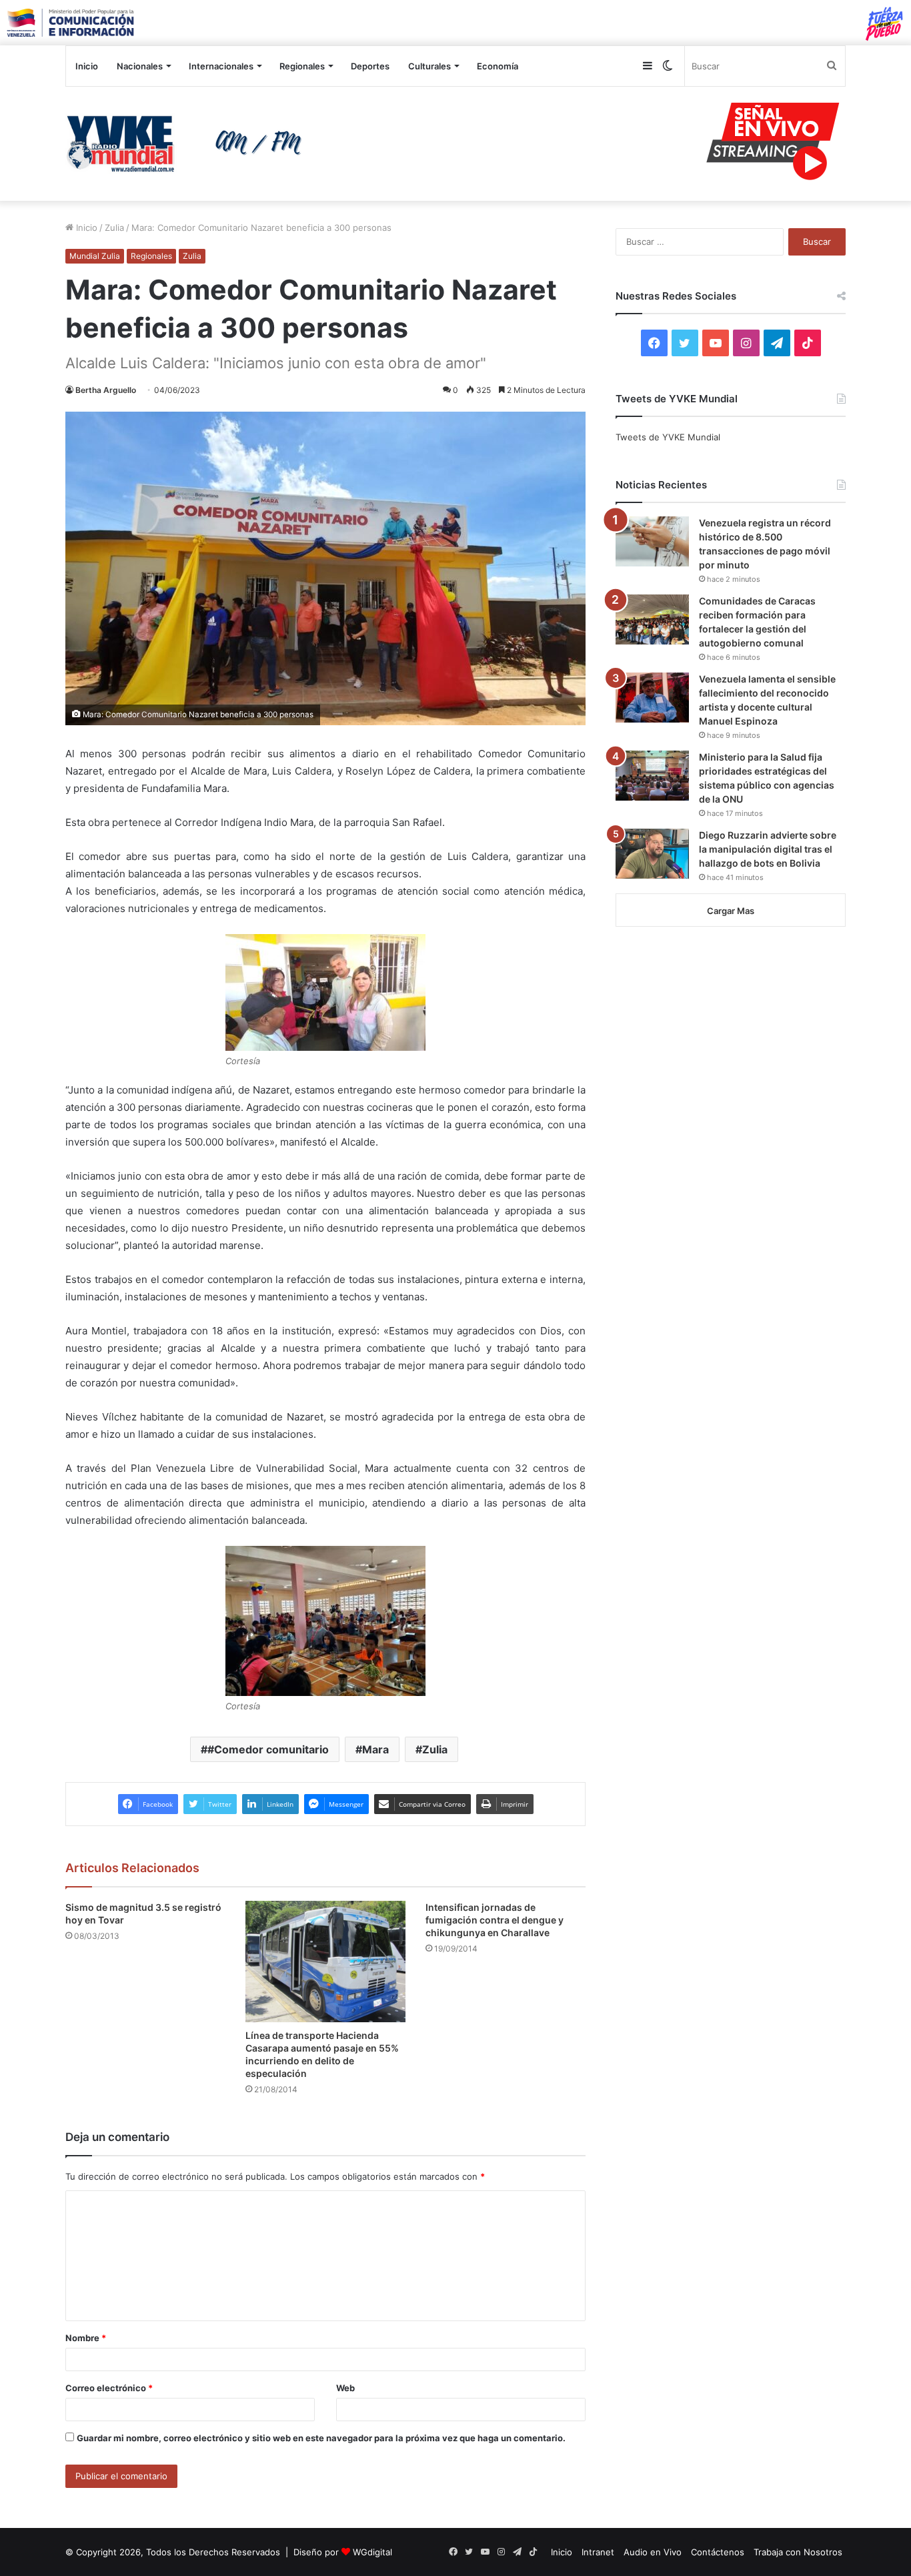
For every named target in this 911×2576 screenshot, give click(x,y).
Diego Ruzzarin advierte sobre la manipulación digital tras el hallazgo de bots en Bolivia (768, 849)
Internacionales (221, 66)
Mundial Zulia (95, 256)
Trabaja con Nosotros (798, 2552)
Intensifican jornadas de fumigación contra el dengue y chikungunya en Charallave (495, 1920)
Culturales (429, 66)
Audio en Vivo (653, 2552)
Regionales (302, 66)
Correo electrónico (109, 2388)
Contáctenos (718, 2552)
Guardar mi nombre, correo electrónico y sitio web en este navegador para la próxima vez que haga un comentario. (321, 2438)
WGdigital (372, 2552)
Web (345, 2388)
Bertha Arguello (106, 390)
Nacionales (140, 66)
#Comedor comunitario (268, 1749)
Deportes (370, 66)
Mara (375, 1749)
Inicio (87, 66)
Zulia (114, 228)
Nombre (86, 2338)
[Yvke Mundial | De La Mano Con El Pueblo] (189, 143)
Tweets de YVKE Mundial (668, 437)
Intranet (598, 2552)
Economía (498, 66)
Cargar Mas (731, 911)
